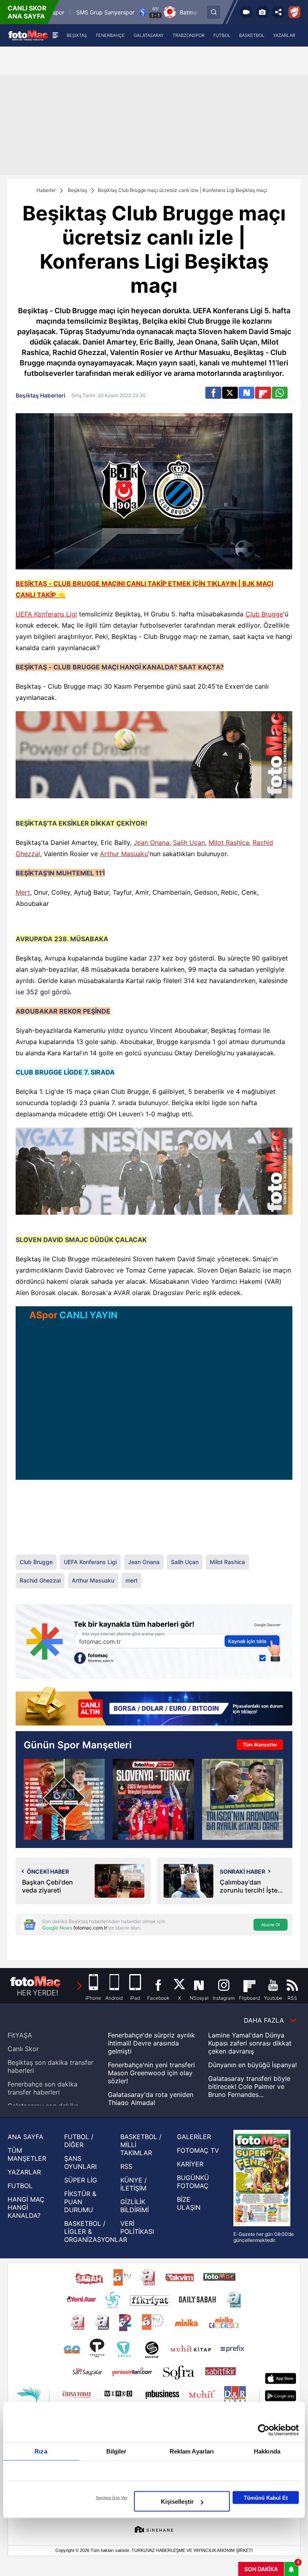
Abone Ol (271, 1925)
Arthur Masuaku (124, 854)
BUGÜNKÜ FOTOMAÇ (193, 2182)
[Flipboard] (263, 393)
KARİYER (190, 2164)
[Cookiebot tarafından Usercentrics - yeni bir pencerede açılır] (264, 2430)
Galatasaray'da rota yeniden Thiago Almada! (151, 2099)
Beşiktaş (77, 190)
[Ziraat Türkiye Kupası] (294, 12)
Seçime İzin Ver (112, 2498)
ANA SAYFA (25, 2137)
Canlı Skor (23, 2049)
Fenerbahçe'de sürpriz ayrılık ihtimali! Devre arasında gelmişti (151, 2043)
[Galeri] (262, 12)
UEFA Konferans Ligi (46, 614)
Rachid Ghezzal (40, 1580)
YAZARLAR (24, 2172)
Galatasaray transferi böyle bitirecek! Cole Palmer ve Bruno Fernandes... (249, 2086)
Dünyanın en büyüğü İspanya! (252, 2065)
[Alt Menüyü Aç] (55, 35)
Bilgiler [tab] (117, 2451)
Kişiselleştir (177, 2502)
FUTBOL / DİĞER (79, 2141)
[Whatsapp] (280, 393)
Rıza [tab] (41, 2451)
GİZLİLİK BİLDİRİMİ (135, 2206)
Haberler (46, 190)
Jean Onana (151, 842)
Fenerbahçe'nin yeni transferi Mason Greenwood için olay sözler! (151, 2073)
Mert (23, 892)
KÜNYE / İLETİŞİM (134, 2184)
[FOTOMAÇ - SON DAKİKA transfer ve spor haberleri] (28, 35)
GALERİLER (194, 2137)
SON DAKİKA (261, 2569)
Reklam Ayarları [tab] (192, 2451)
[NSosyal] (246, 393)
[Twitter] (230, 393)
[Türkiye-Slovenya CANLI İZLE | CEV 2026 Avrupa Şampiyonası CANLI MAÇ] (153, 1799)
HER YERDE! (37, 1993)
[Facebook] (213, 393)
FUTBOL (20, 2186)
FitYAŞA (20, 2035)
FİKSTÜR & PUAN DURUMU (80, 2202)
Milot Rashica (229, 842)
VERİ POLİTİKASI (137, 2227)
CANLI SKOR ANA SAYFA (27, 12)
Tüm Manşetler (260, 1745)
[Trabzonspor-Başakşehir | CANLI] (64, 1799)
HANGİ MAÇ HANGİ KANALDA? (26, 2207)
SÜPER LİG (81, 2180)
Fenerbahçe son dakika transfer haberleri (43, 2088)
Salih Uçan (189, 842)
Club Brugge (264, 614)
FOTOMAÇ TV (198, 2150)
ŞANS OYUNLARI (80, 2162)
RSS (126, 2166)
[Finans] (154, 1707)
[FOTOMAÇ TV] (246, 12)
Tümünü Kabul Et (266, 2497)
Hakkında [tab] (267, 2451)
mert (132, 1580)
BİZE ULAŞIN (189, 2203)
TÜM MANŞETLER (27, 2154)
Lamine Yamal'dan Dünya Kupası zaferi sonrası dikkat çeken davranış (250, 2043)
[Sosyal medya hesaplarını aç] (278, 12)
